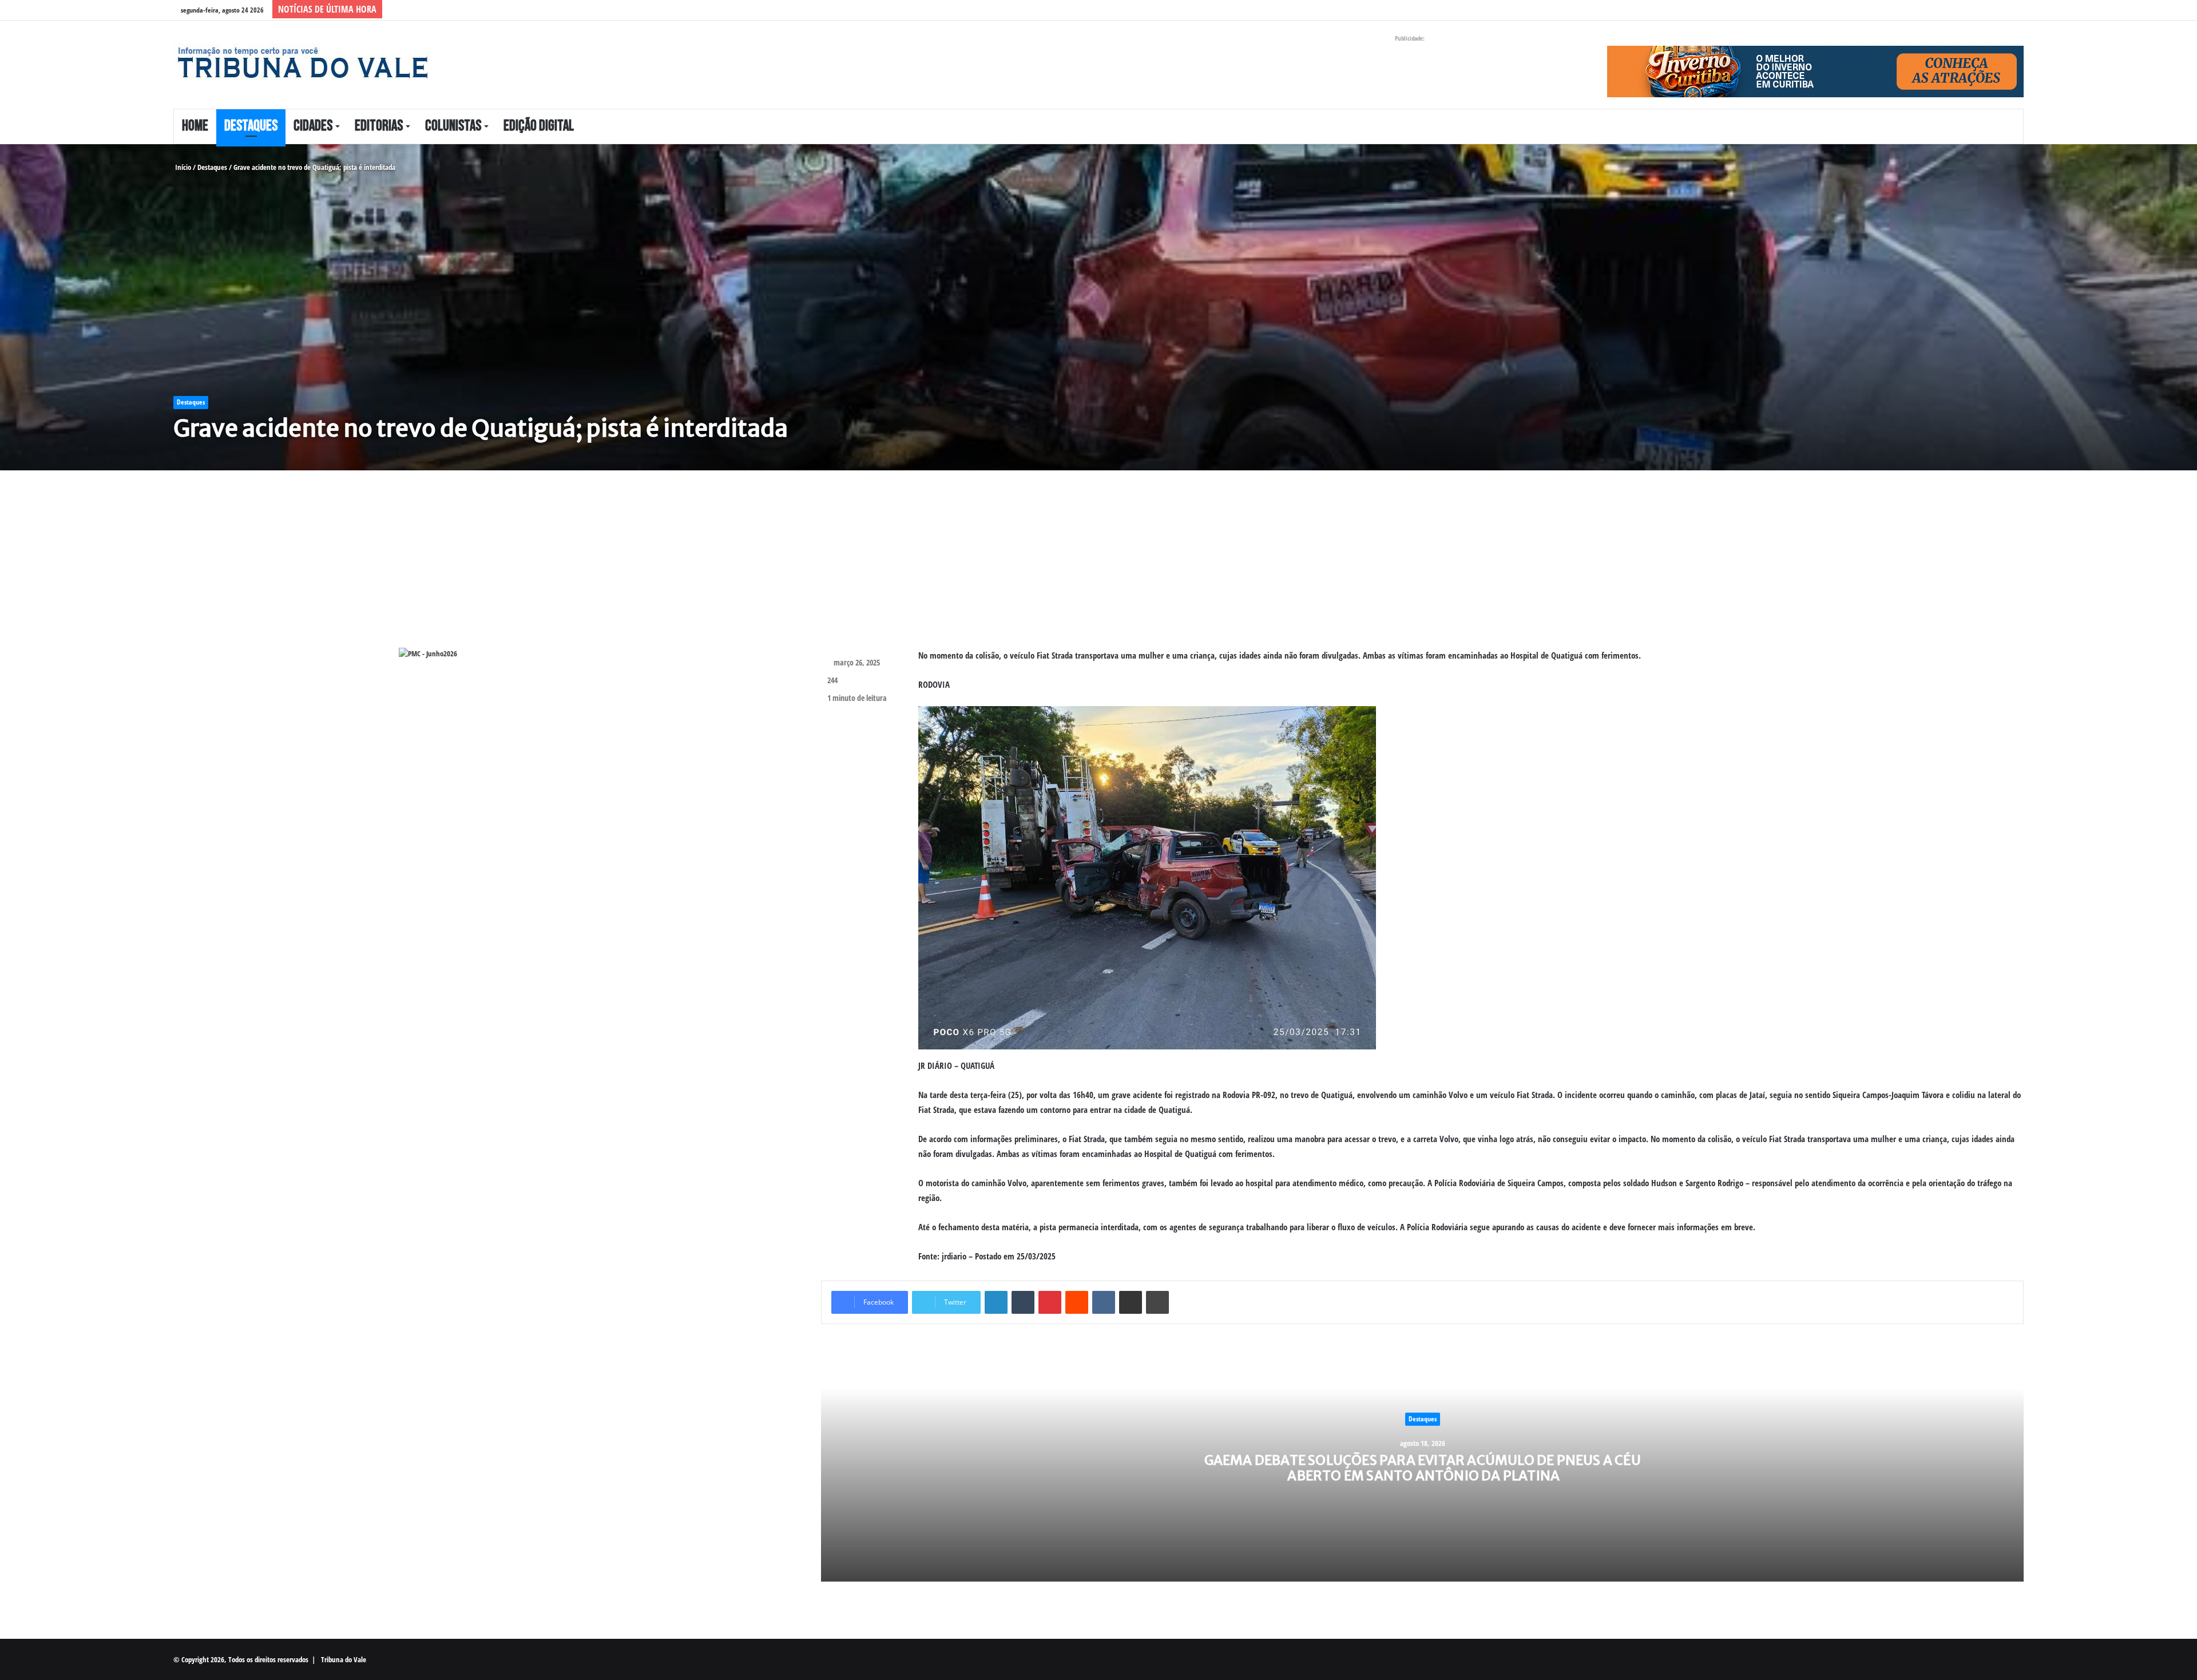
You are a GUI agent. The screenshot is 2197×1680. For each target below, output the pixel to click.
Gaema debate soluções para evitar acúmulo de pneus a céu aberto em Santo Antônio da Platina (1423, 1467)
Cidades (313, 126)
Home (195, 126)
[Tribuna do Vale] (302, 63)
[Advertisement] (508, 568)
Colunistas (453, 126)
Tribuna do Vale (344, 1659)
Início (182, 167)
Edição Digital (539, 126)
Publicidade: (1410, 38)
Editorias (379, 126)
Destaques (251, 126)
